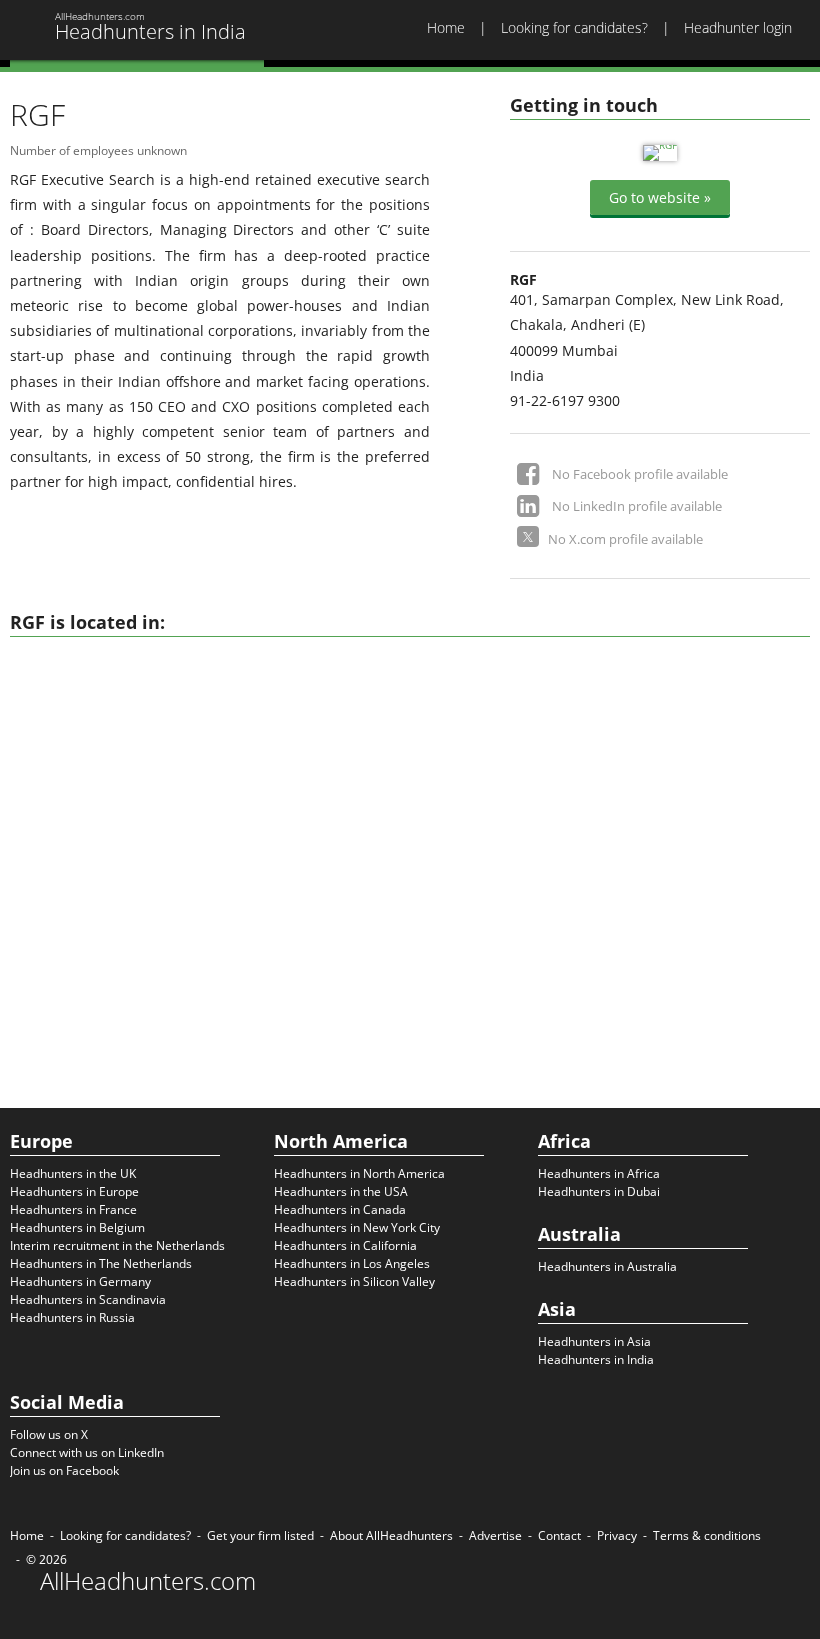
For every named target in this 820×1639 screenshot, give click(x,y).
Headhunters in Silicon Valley (354, 1281)
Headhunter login (738, 27)
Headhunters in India (596, 1359)
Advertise (495, 1535)
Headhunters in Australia (607, 1266)
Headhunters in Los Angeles (352, 1263)
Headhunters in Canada (340, 1209)
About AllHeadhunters (391, 1535)
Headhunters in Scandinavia (88, 1299)
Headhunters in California (345, 1245)
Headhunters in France (73, 1209)
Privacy (617, 1535)
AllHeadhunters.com (148, 1581)
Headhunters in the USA (341, 1191)
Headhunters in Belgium (77, 1227)
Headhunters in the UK (73, 1173)
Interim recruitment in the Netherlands (117, 1245)
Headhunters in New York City (357, 1227)
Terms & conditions (707, 1535)
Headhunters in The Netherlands (101, 1263)
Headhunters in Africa (599, 1173)
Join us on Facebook (64, 1470)
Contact (559, 1535)
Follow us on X (49, 1434)
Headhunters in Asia (594, 1341)
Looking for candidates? (574, 27)
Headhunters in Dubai (599, 1191)
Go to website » (660, 197)
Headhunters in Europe (74, 1191)
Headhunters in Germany (80, 1281)
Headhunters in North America (359, 1173)
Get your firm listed (260, 1535)
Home (446, 27)
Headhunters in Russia (72, 1317)
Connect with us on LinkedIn (87, 1452)
